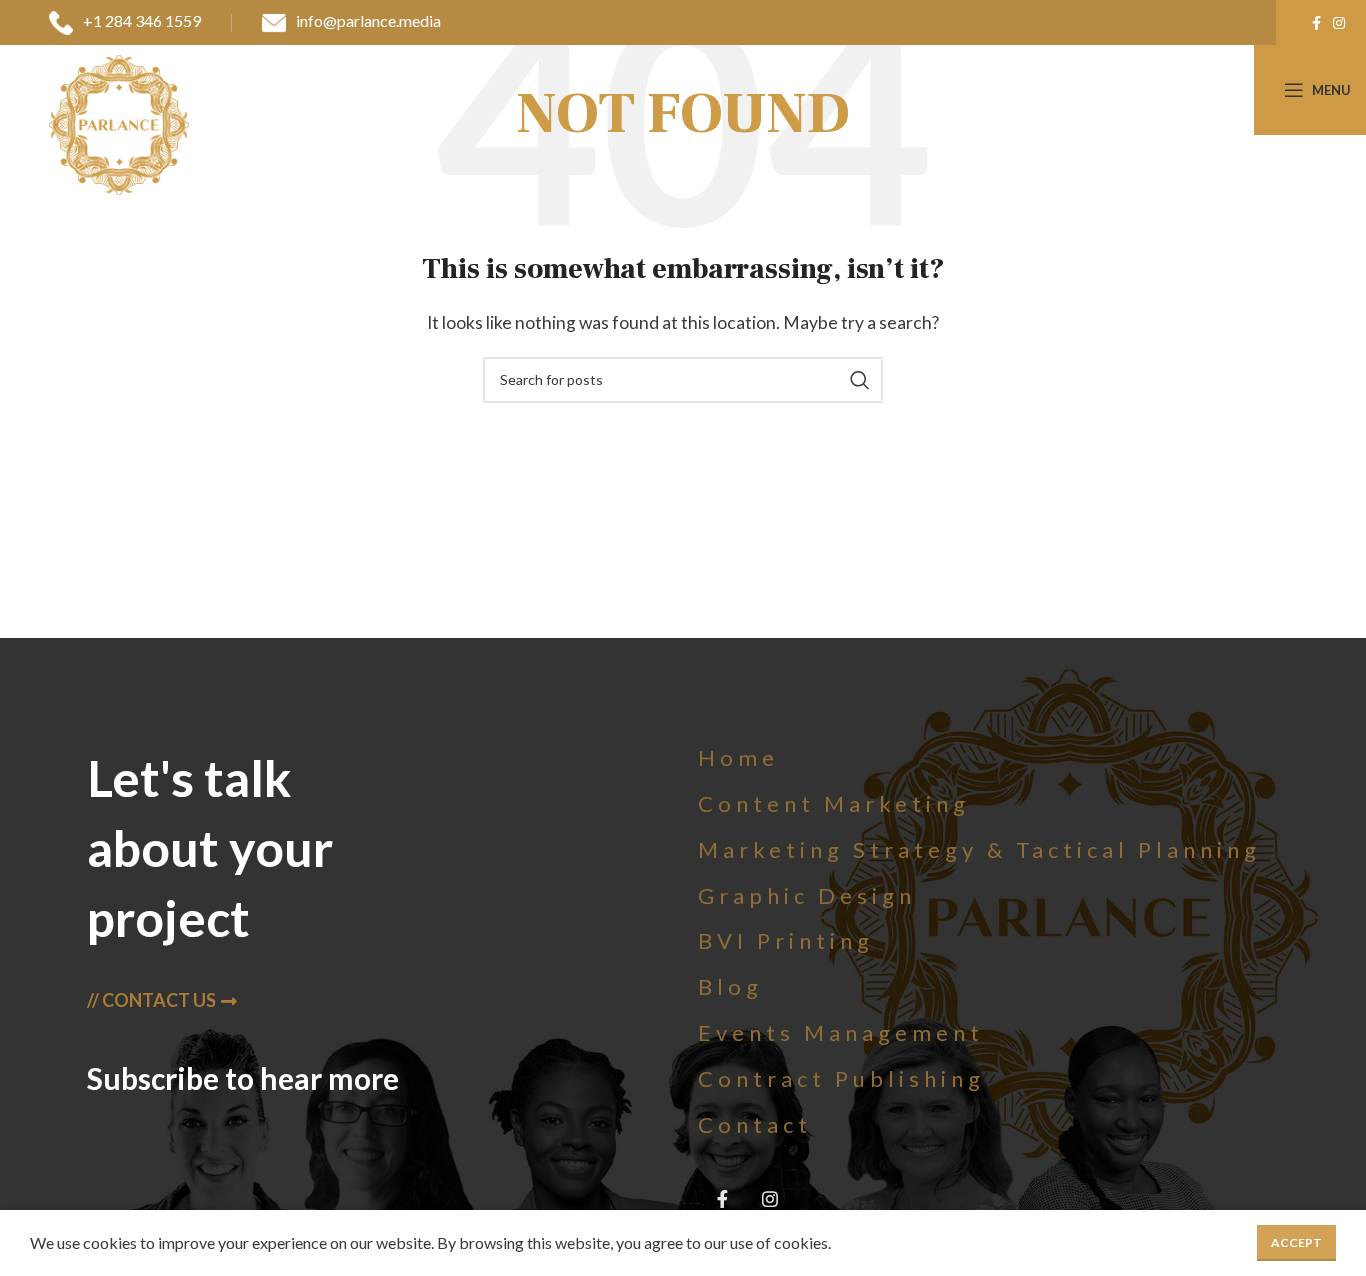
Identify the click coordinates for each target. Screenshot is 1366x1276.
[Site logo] (119, 122)
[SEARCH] (860, 380)
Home (738, 757)
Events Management (841, 1032)
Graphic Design (807, 895)
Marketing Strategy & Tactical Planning (979, 849)
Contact (755, 1124)
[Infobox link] (125, 23)
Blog (730, 986)
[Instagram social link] (1339, 23)
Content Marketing (834, 803)
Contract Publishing (841, 1078)
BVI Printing (786, 940)
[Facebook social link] (1316, 23)
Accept (1296, 1242)
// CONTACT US (151, 1000)
